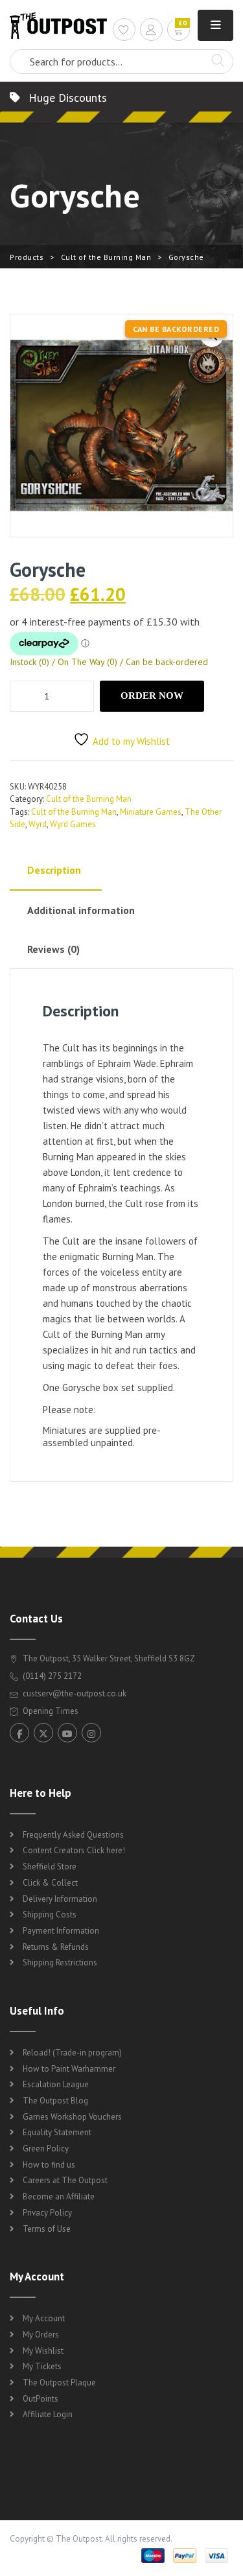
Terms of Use (47, 2229)
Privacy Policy (47, 2213)
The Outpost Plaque (59, 2383)
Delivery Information (60, 1899)
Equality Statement (57, 2132)
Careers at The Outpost (65, 2180)
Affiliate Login (48, 2414)
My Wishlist (43, 2351)
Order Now (152, 696)
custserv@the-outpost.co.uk (75, 1693)
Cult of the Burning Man (106, 257)
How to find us (49, 2165)
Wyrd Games (73, 824)
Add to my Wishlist (131, 741)
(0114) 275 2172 (51, 1676)
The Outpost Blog (55, 2101)
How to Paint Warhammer (69, 2069)
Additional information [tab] (81, 910)
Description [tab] (54, 870)
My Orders (41, 2335)
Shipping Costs (50, 1914)
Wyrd (38, 824)
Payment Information (61, 1931)
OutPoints (40, 2399)
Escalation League (56, 2084)
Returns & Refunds (56, 1947)
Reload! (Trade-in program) (72, 2053)
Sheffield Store (50, 1867)
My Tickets (42, 2366)
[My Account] (151, 31)
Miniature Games (151, 812)
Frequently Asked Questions (73, 1835)
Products (27, 257)
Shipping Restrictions (60, 1962)
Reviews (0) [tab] (53, 949)
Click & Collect (50, 1883)
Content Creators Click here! (74, 1850)
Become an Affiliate (59, 2196)
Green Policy (46, 2149)
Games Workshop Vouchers (72, 2117)
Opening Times (50, 1711)
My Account (44, 2318)
